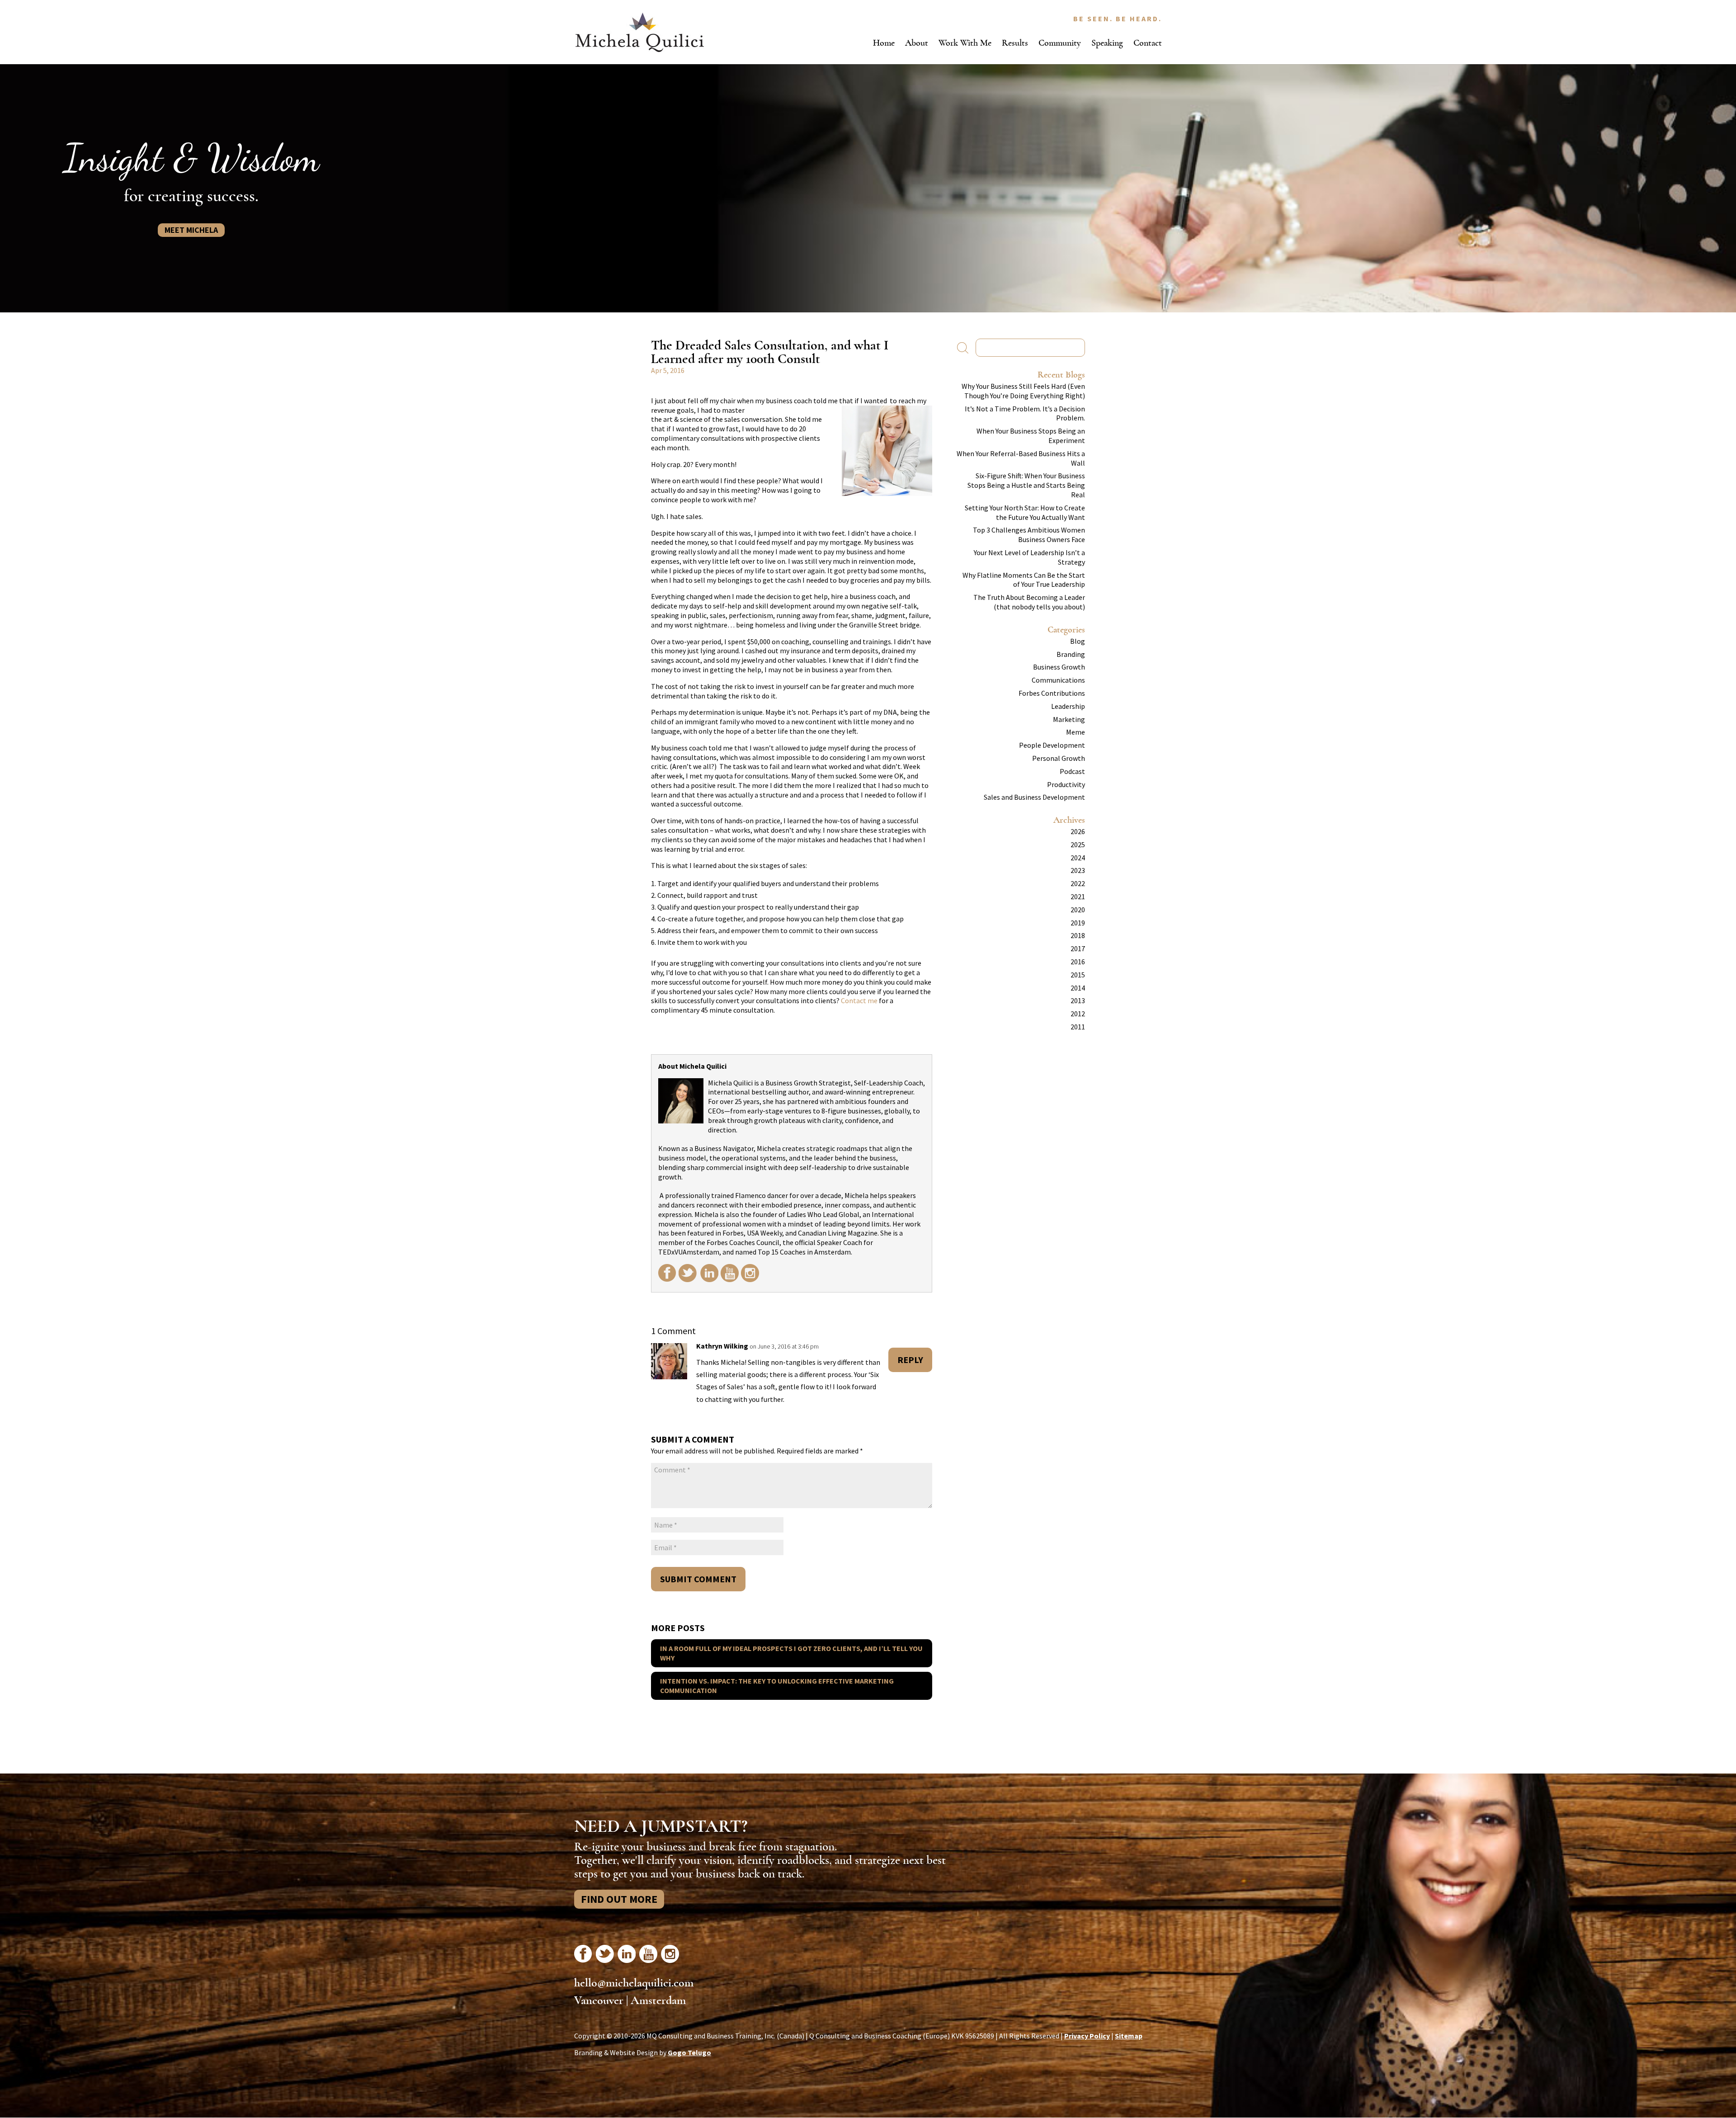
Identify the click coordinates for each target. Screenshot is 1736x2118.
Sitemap (1129, 2036)
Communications (1058, 680)
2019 (1078, 923)
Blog (1078, 641)
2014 (1078, 988)
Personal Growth (1059, 758)
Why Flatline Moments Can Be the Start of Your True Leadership (1024, 580)
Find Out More (619, 1899)
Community (1060, 43)
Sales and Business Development (1034, 797)
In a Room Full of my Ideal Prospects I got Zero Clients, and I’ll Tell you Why (791, 1653)
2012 (1078, 1014)
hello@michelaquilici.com (634, 1983)
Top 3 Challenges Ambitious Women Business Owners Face (1029, 535)
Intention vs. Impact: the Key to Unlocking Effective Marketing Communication (777, 1686)
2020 (1078, 910)
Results (1015, 43)
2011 (1078, 1027)
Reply (910, 1360)
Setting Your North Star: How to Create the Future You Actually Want (1025, 512)
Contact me (859, 1000)
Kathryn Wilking (722, 1346)
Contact (1148, 43)
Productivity (1066, 784)
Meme (1076, 732)
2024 (1078, 858)
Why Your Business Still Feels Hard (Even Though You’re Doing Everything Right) (1023, 391)
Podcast (1072, 771)
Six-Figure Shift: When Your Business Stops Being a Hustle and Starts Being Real (1026, 485)
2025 (1078, 844)
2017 (1078, 948)
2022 (1078, 883)
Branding (1071, 654)
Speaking (1107, 43)
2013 (1078, 1000)
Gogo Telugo (689, 2052)
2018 (1078, 935)
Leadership (1068, 706)
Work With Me (965, 43)
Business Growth (1059, 667)
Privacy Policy (1087, 2036)
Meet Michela (191, 230)
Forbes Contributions (1052, 693)
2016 (1078, 962)
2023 (1078, 870)
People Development (1052, 745)
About (917, 43)
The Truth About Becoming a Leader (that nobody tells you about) (1029, 602)
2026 (1078, 831)
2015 (1078, 975)
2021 (1078, 896)
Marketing (1069, 719)
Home (884, 43)
